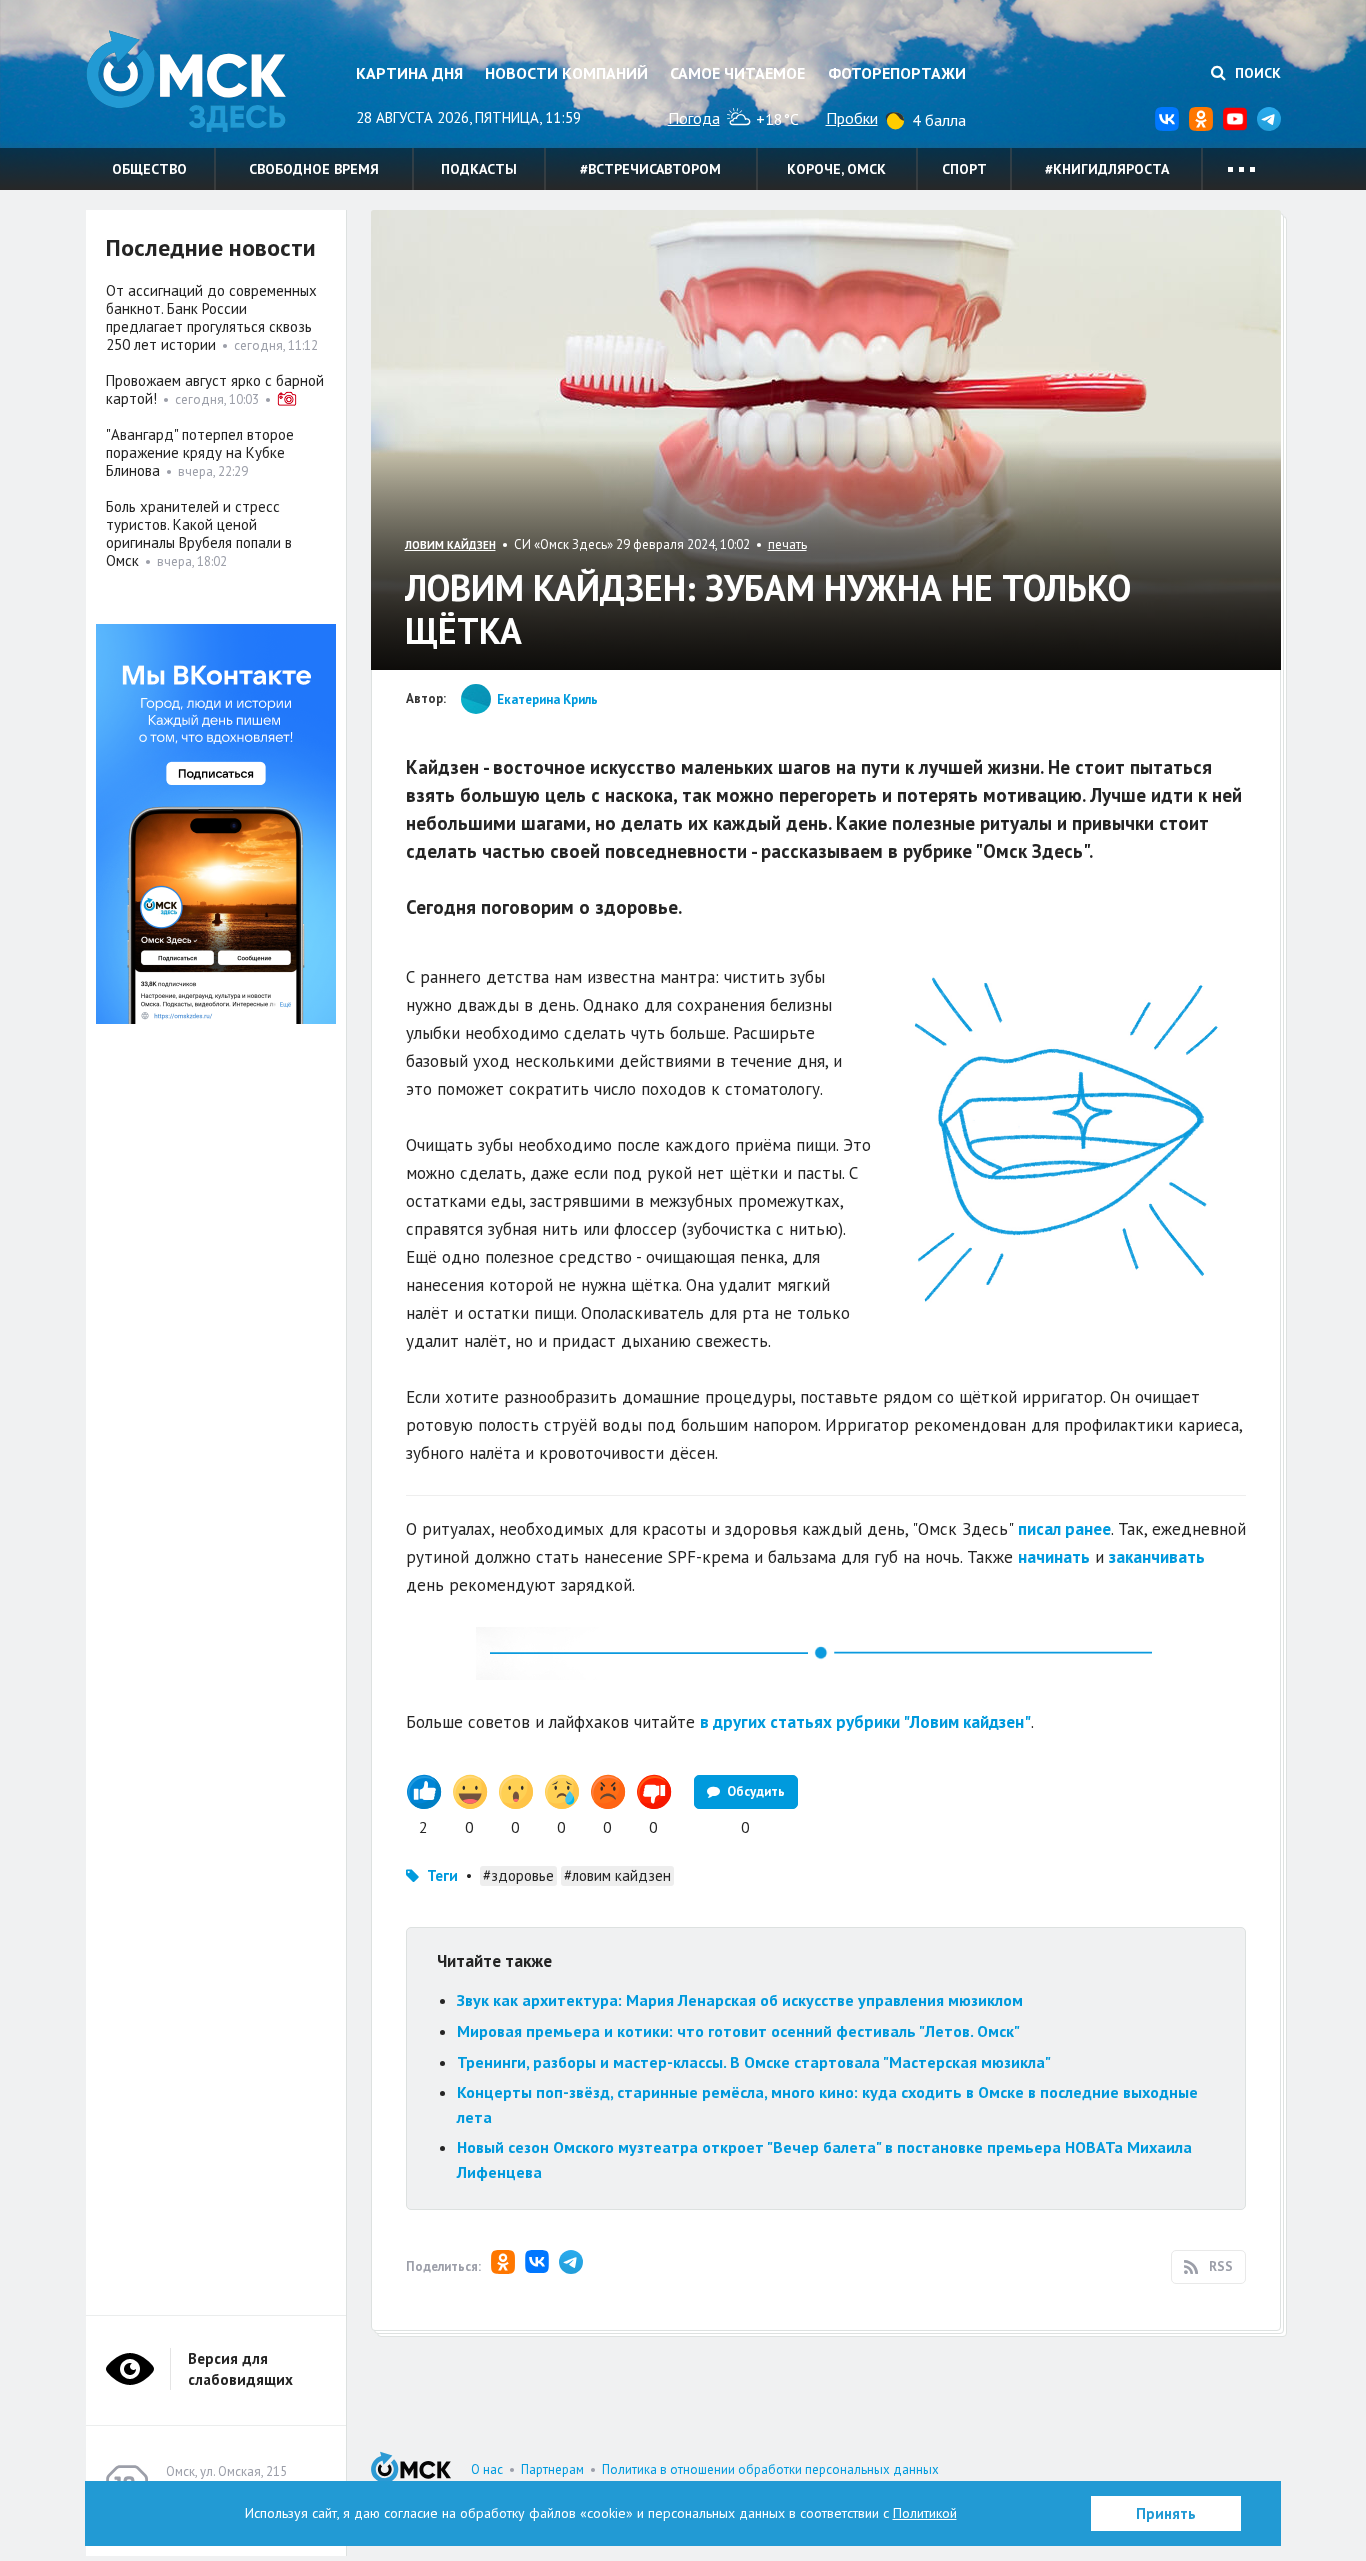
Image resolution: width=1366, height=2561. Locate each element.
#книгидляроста (1107, 169)
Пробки (852, 118)
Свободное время (314, 169)
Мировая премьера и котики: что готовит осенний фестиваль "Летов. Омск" (738, 2031)
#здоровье (518, 1875)
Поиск (1256, 73)
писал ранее (1064, 1529)
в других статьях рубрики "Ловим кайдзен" (865, 1722)
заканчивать (1157, 1557)
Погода (694, 118)
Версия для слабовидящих (240, 2369)
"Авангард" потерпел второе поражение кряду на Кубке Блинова (200, 452)
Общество (149, 169)
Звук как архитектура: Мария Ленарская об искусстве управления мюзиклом (740, 2000)
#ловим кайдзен (617, 1875)
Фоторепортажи (897, 73)
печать (787, 544)
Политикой (925, 2513)
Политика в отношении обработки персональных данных (770, 2469)
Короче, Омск (836, 169)
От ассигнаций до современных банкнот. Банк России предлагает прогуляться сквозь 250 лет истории (211, 317)
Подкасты (479, 169)
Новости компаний (566, 73)
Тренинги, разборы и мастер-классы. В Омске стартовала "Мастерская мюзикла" (754, 2062)
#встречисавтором (650, 169)
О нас (487, 2469)
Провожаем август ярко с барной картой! (215, 389)
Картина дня (409, 73)
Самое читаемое (737, 73)
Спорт (964, 169)
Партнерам (552, 2469)
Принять (1166, 2513)
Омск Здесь (186, 81)
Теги (442, 1875)
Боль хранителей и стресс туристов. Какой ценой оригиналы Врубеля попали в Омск (199, 533)
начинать (1054, 1557)
